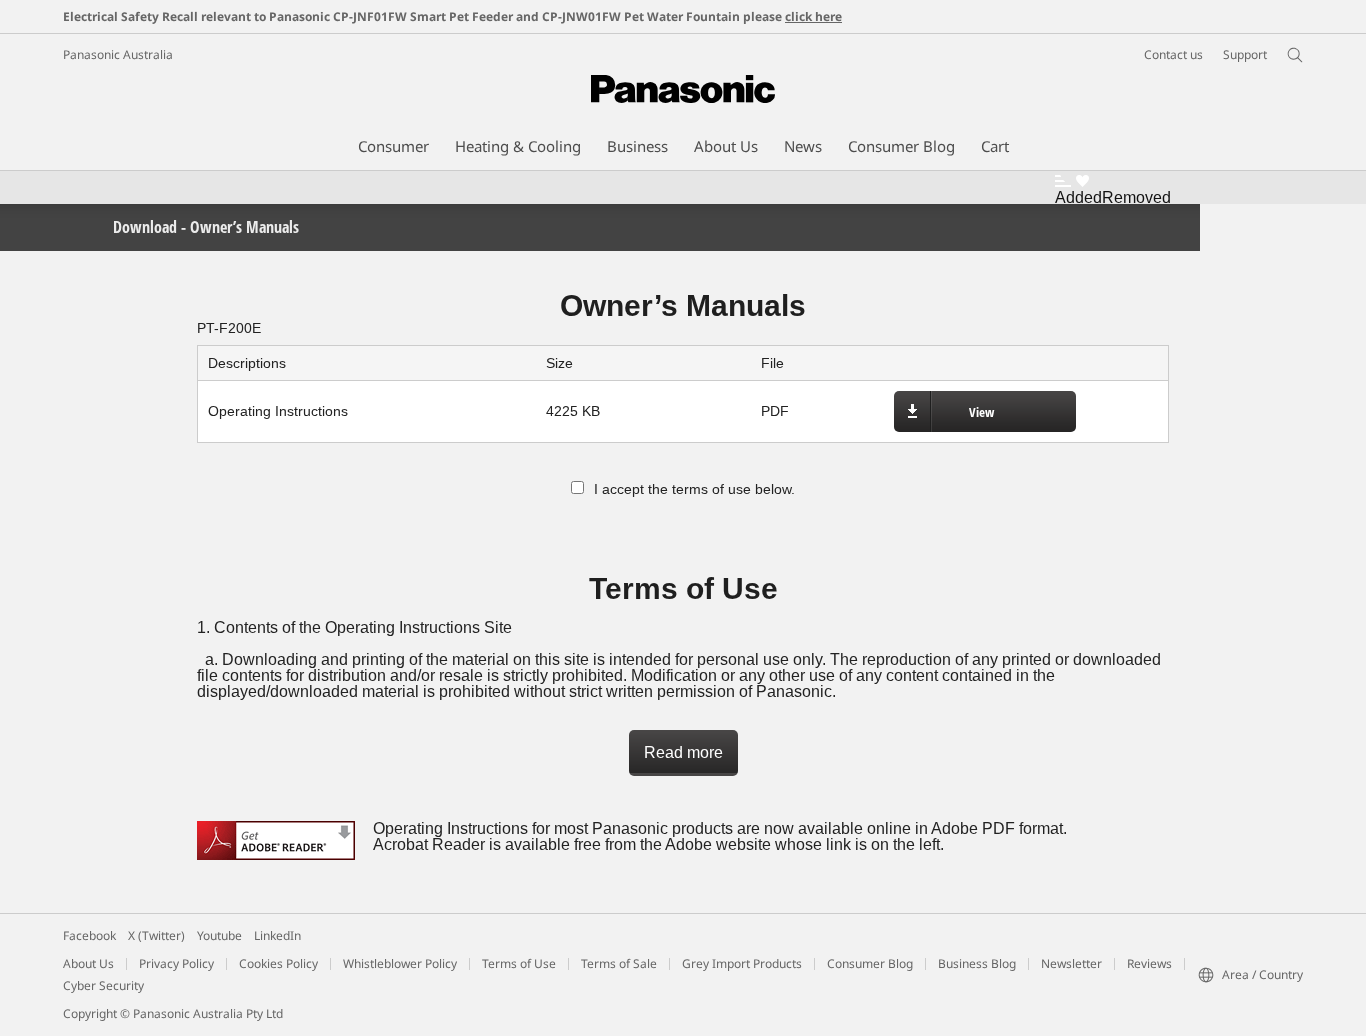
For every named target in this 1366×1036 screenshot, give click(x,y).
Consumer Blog (870, 963)
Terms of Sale (619, 963)
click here (813, 16)
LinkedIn (277, 935)
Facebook (89, 935)
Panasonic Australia (118, 54)
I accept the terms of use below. (694, 489)
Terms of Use (519, 963)
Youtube (219, 935)
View (981, 412)
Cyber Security (103, 985)
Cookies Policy (278, 963)
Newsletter (1071, 963)
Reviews (1149, 963)
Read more (683, 752)
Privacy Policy (176, 963)
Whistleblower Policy (400, 963)
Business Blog (977, 963)
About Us (88, 963)
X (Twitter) (156, 935)
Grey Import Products (742, 963)
